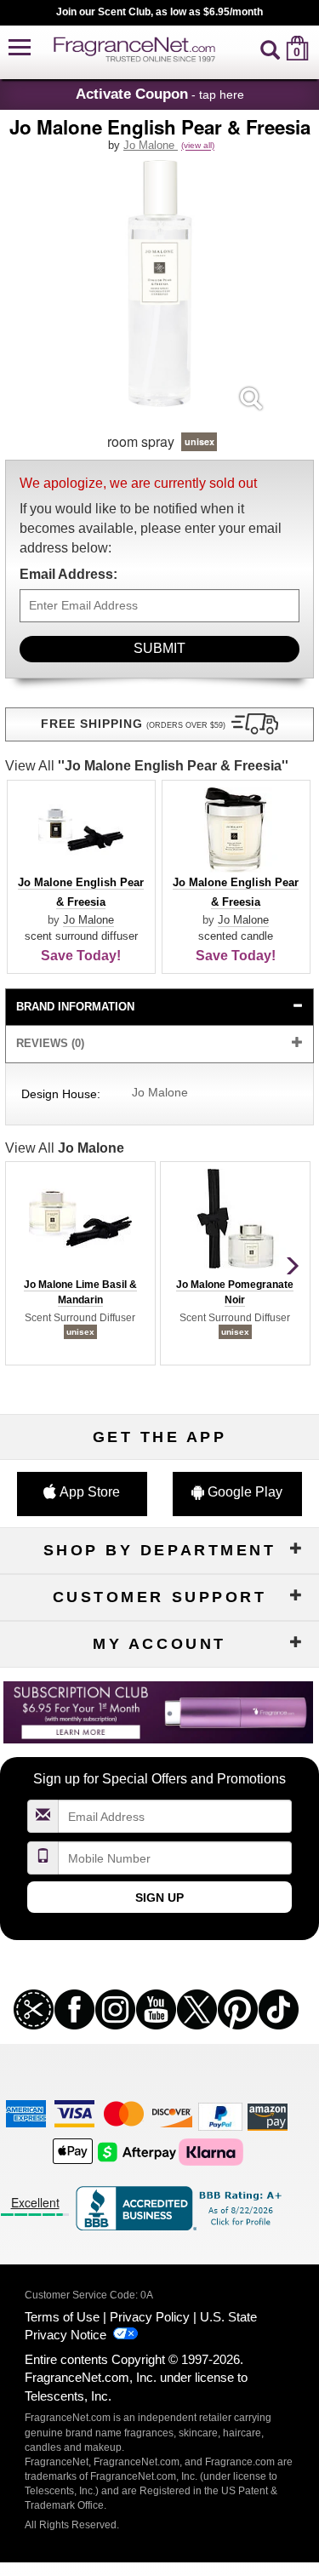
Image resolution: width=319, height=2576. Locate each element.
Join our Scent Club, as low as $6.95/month (159, 12)
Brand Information (75, 1007)
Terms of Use (62, 2317)
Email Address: (68, 574)
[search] (270, 48)
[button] (20, 48)
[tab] (160, 1008)
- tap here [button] (160, 94)
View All (147, 766)
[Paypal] (220, 2116)
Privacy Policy (150, 2317)
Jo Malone (151, 145)
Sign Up (159, 1898)
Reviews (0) (50, 1043)
